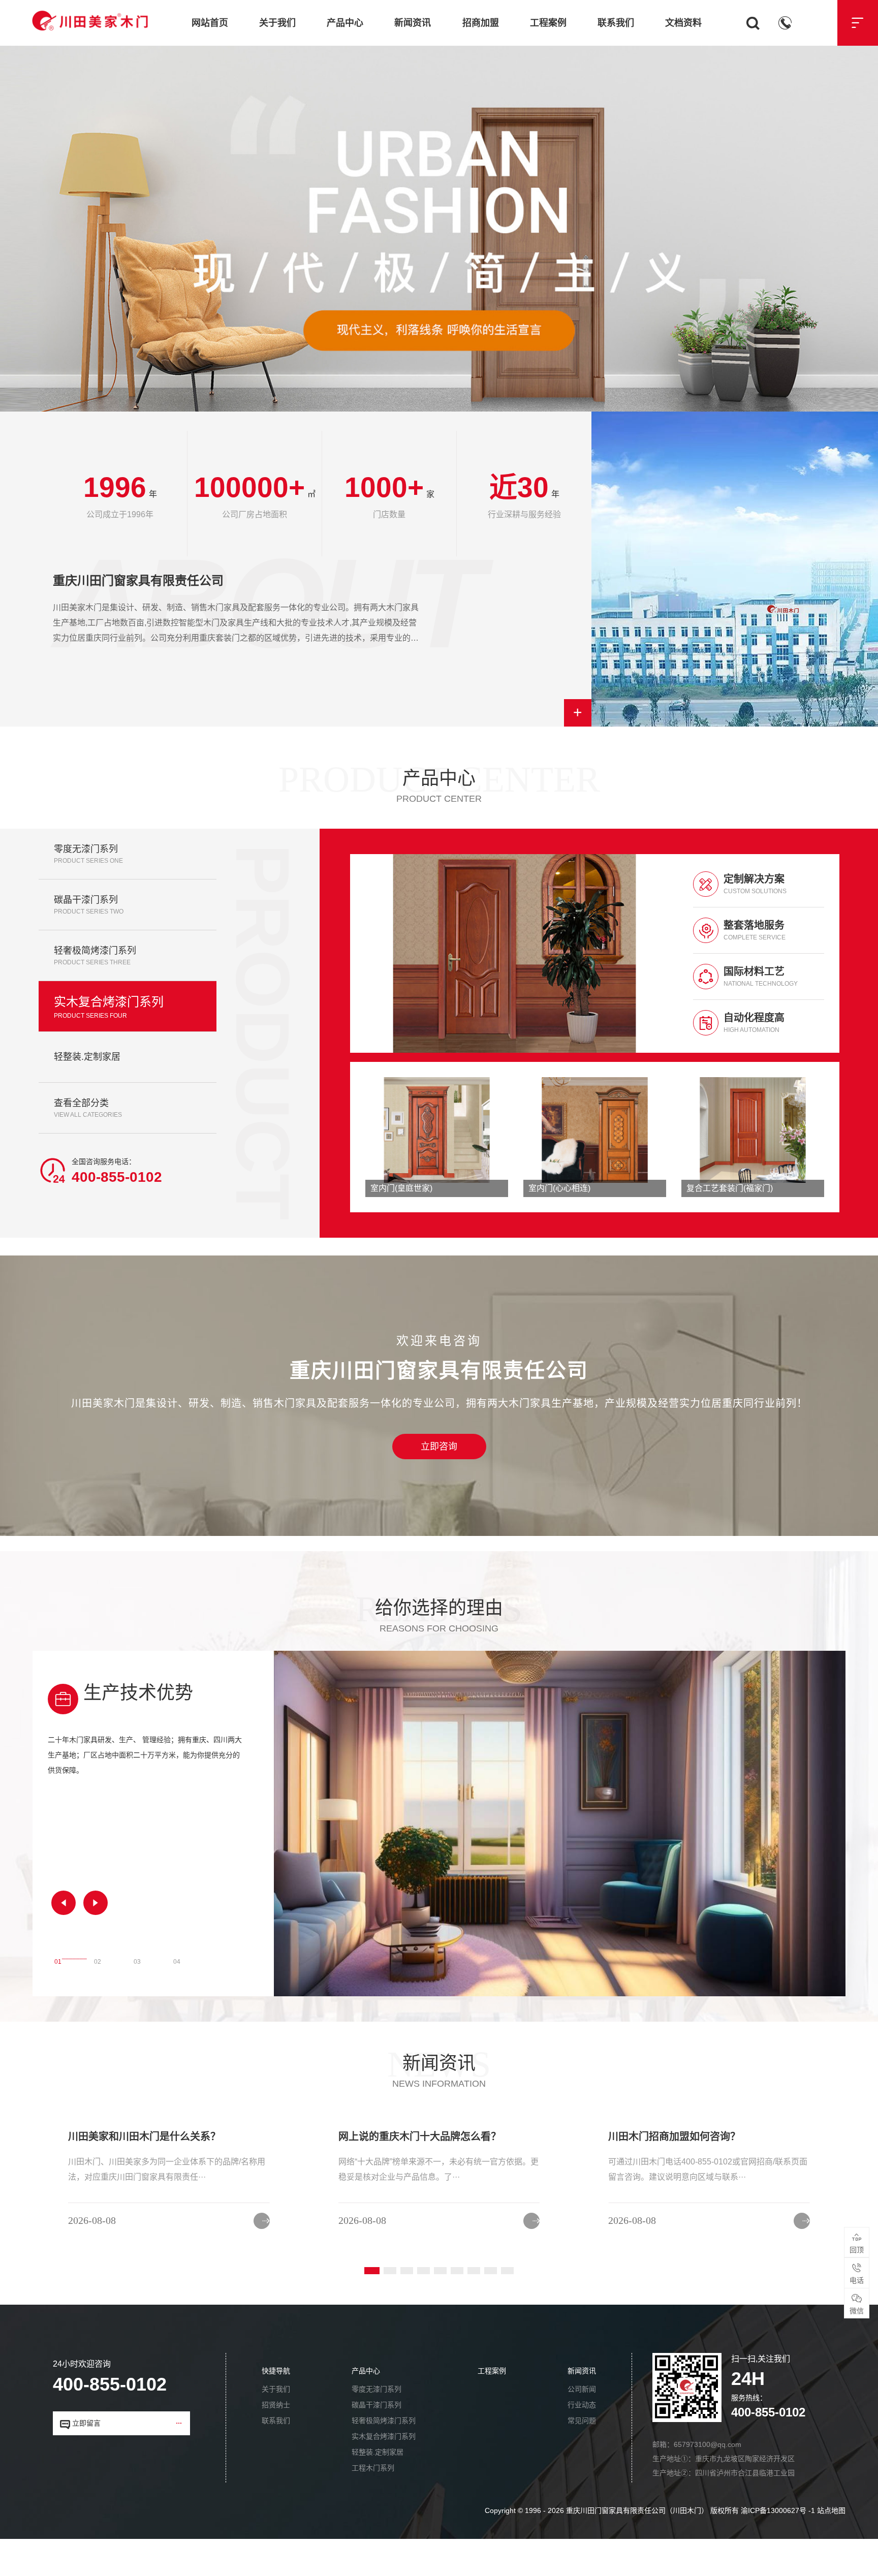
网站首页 (210, 23)
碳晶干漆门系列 (377, 2405)
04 (177, 1959)
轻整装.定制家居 (378, 2452)
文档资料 (683, 23)
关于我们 (277, 23)
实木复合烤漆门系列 (384, 2436)
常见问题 (582, 2421)
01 (58, 1959)
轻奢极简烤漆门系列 (384, 2421)
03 (137, 1959)
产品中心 (345, 23)
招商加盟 (481, 23)
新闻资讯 (413, 23)
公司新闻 (582, 2389)
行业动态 (582, 2405)
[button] (64, 1903)
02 (98, 1959)
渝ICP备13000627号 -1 (778, 2510)
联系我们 (616, 23)
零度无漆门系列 (377, 2389)
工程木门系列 (373, 2468)
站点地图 (831, 2510)
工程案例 (548, 23)
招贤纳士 (276, 2405)
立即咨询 (439, 1447)
